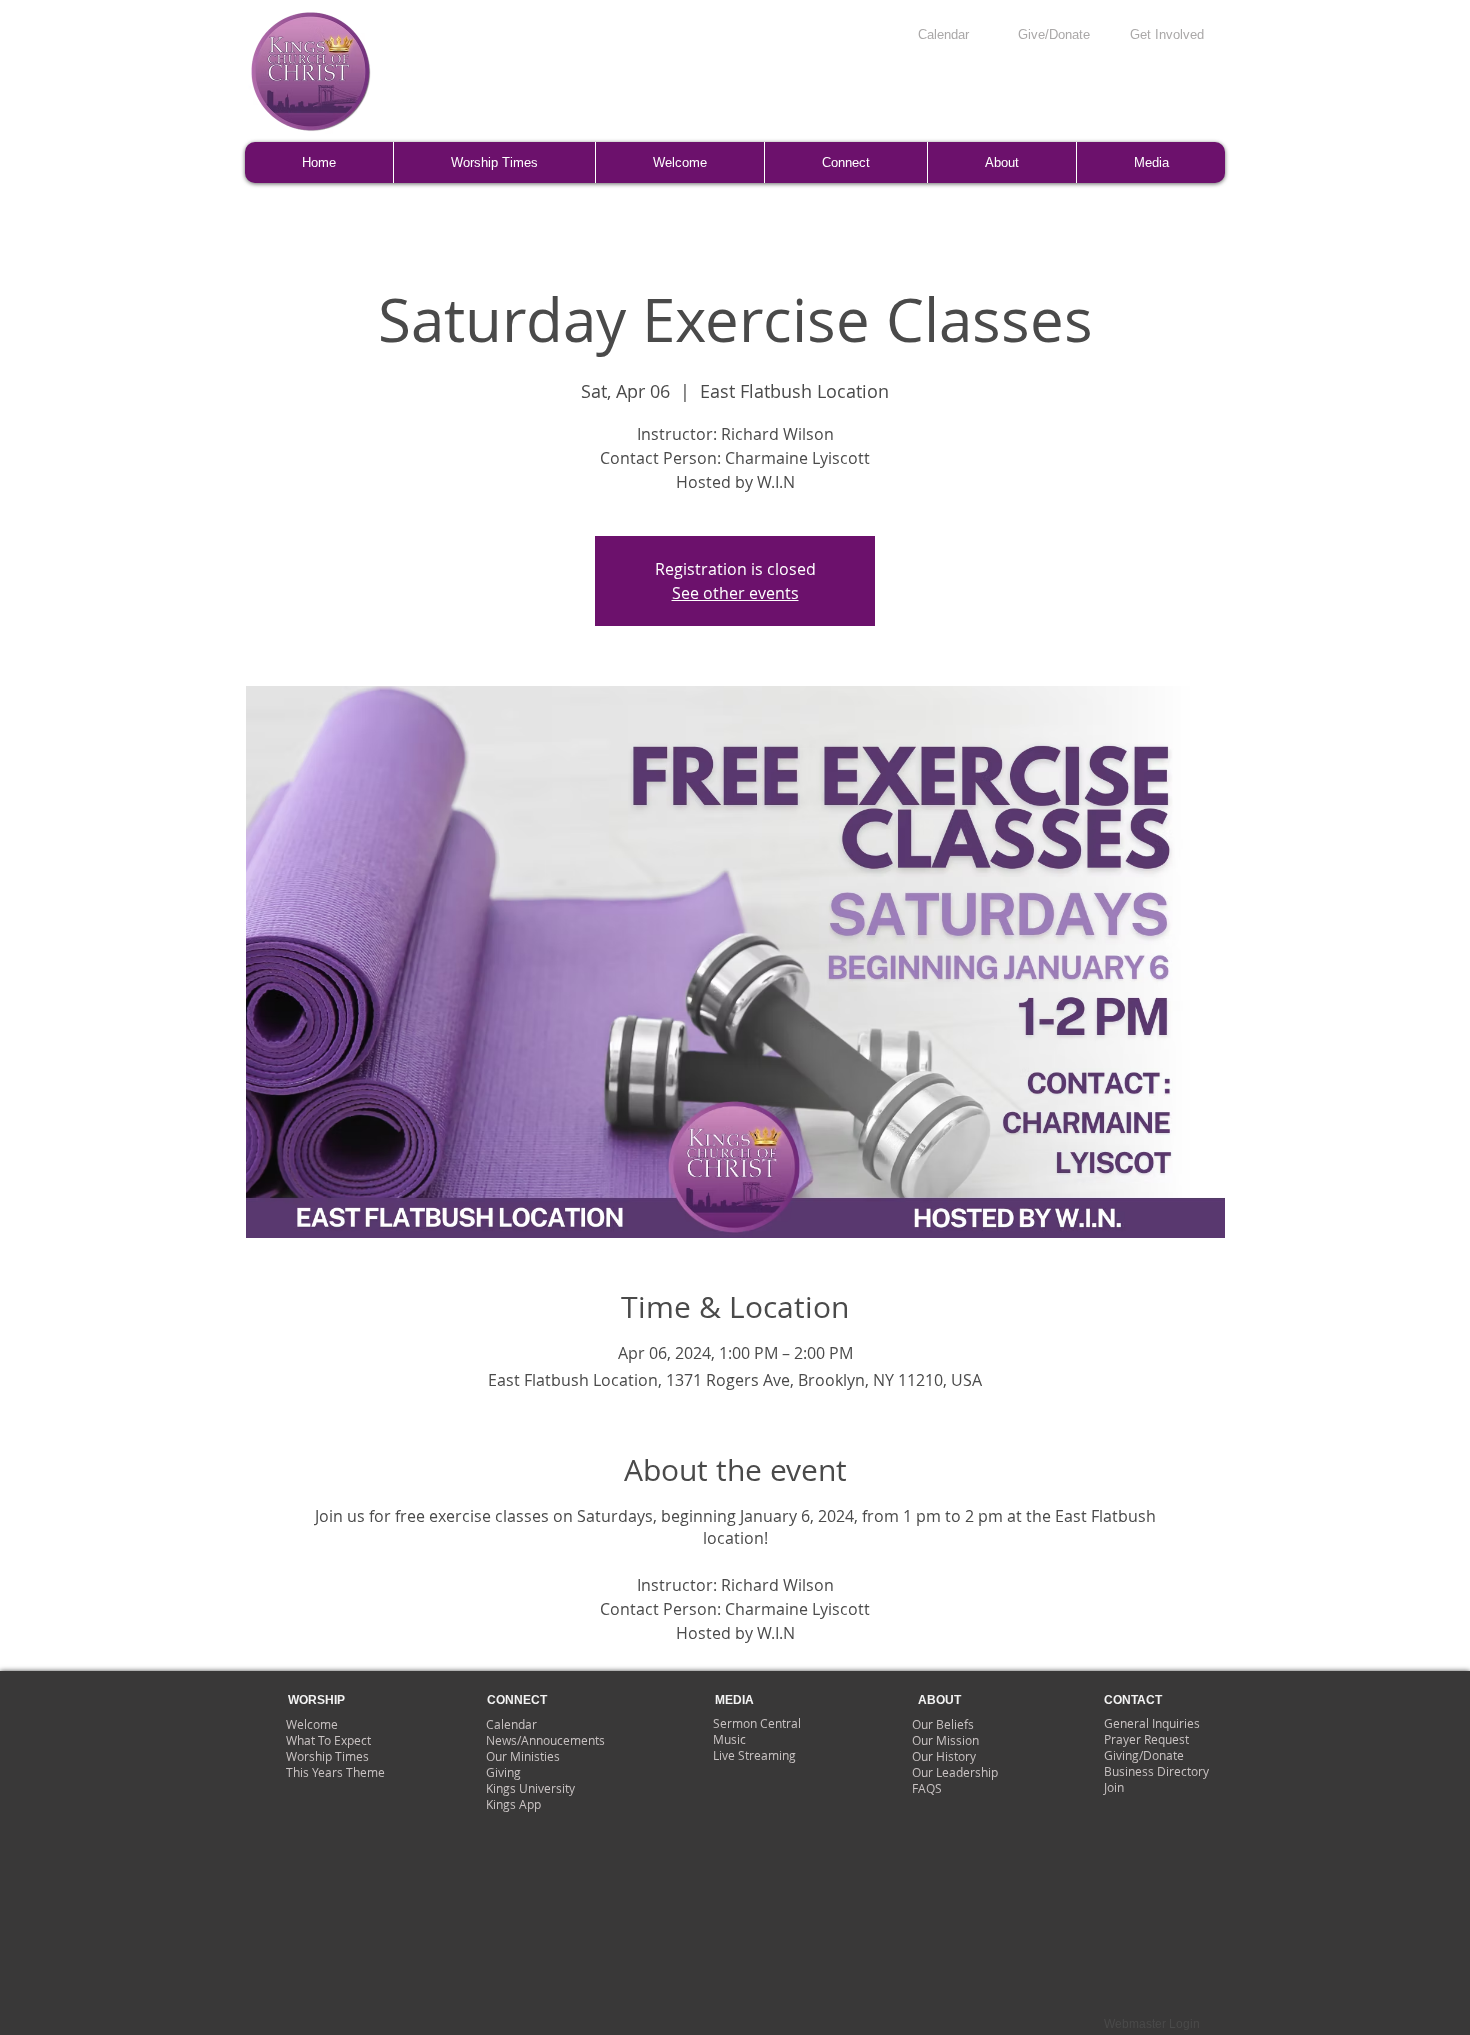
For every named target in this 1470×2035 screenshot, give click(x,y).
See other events (735, 593)
